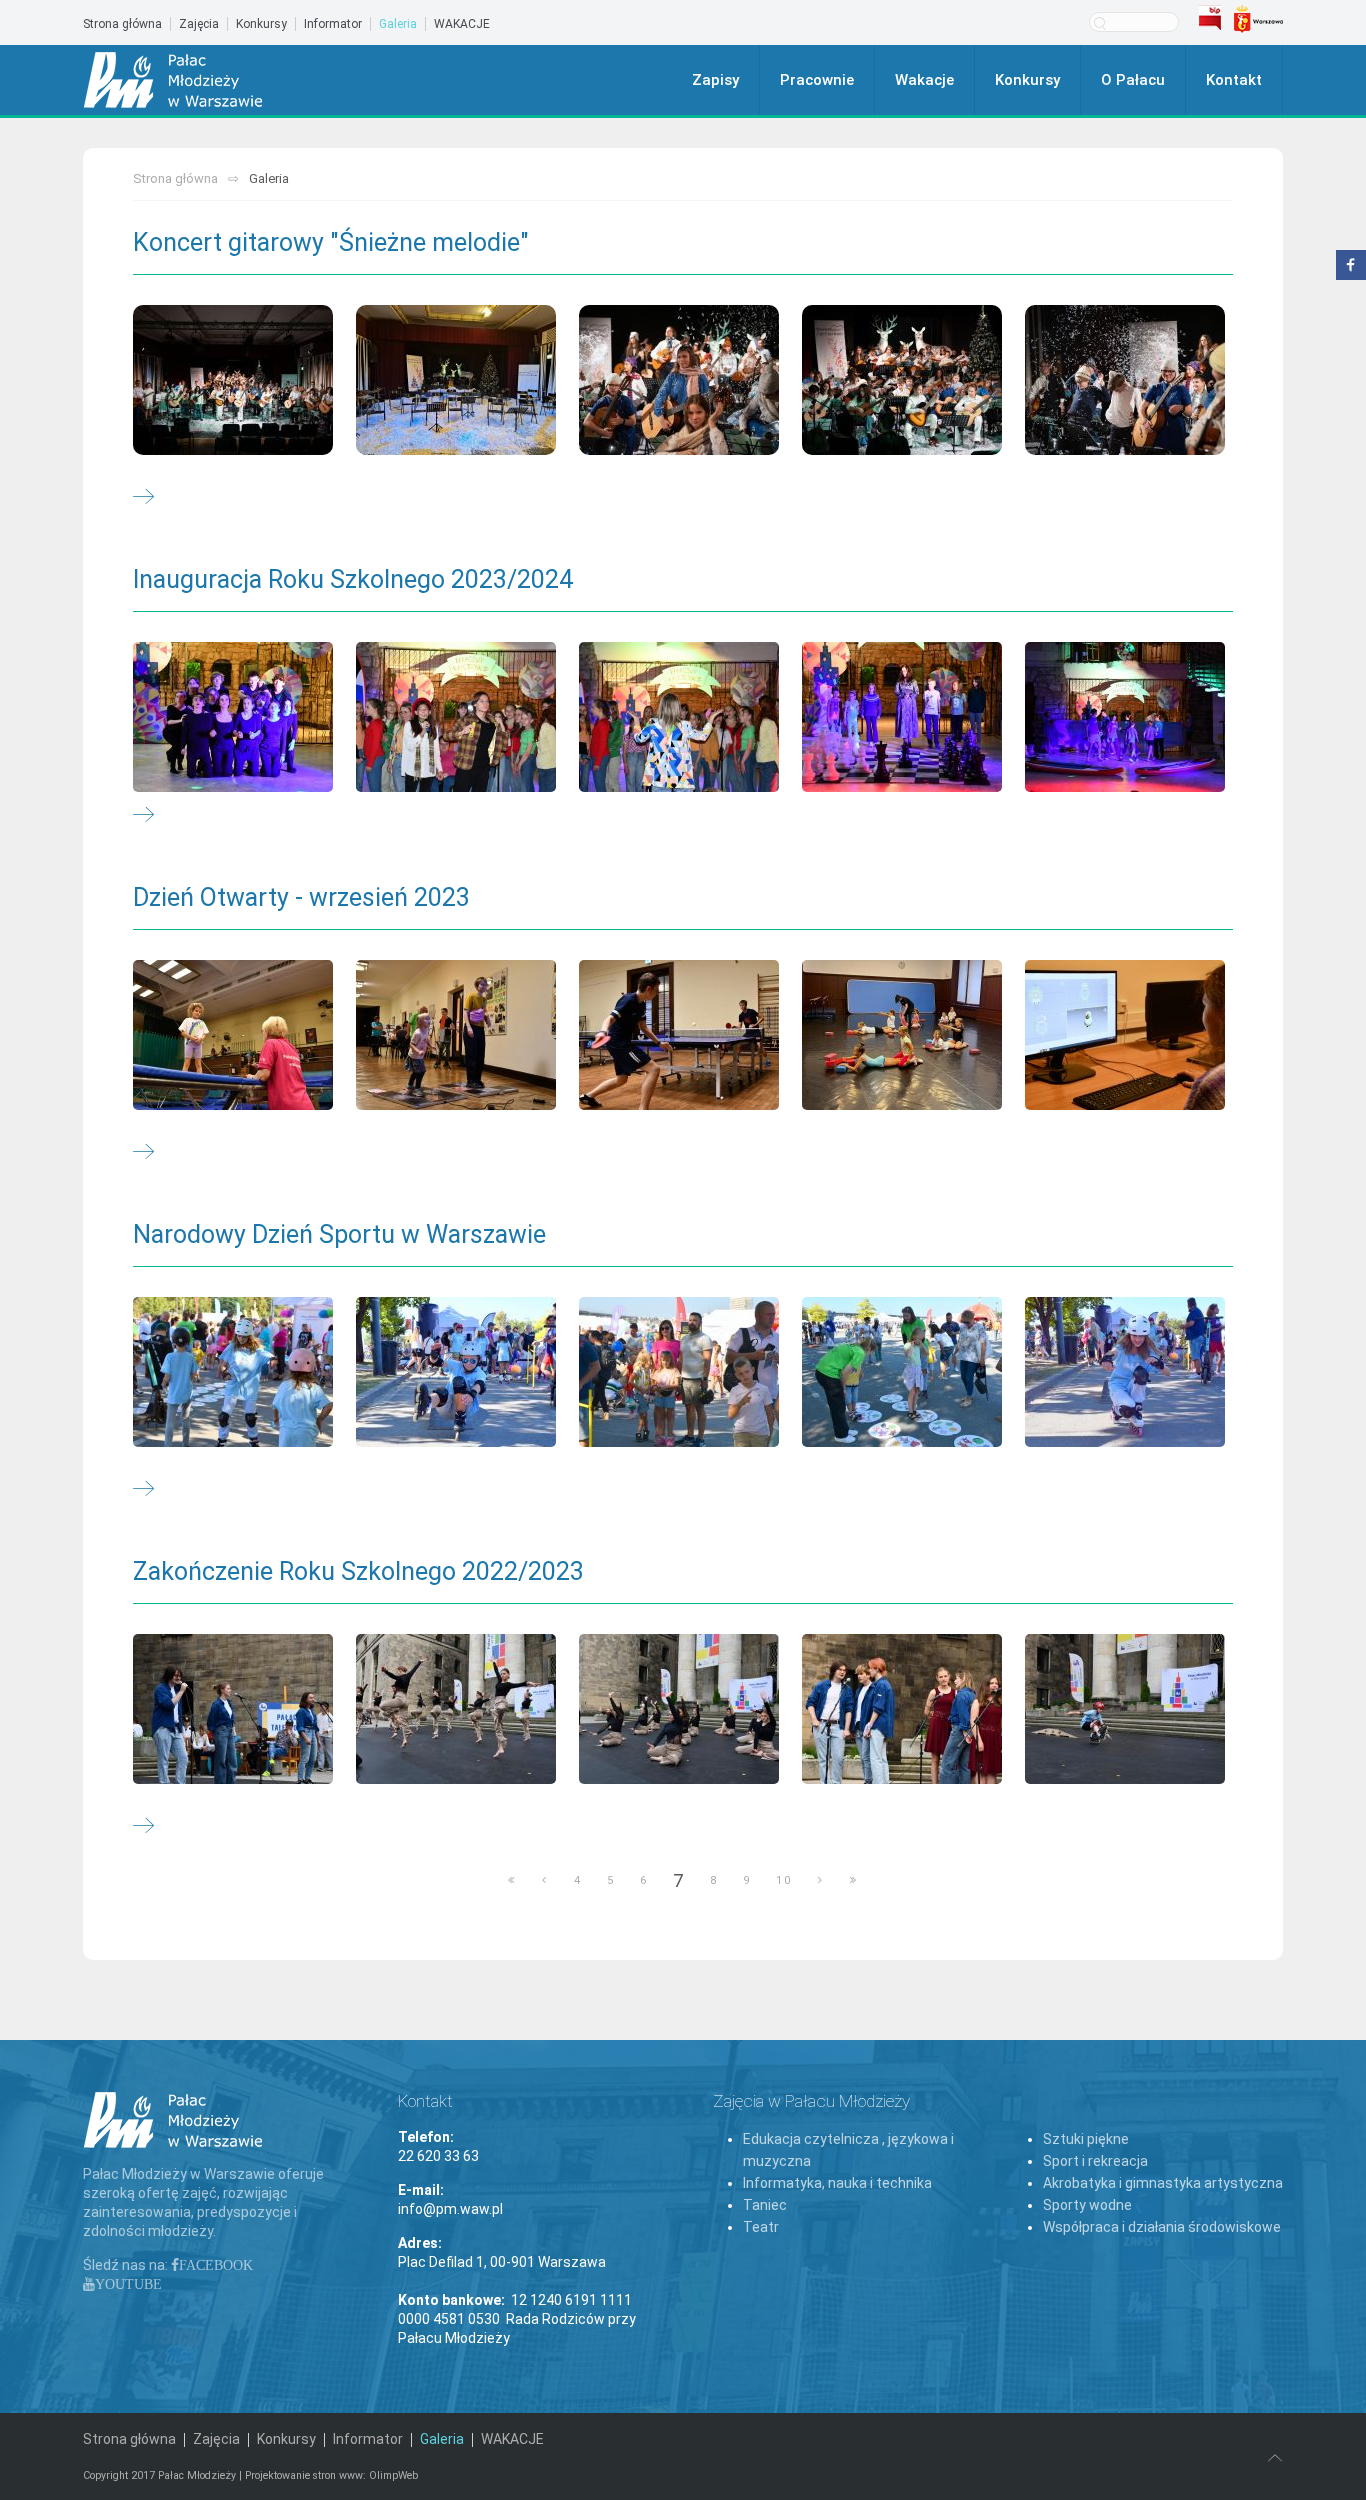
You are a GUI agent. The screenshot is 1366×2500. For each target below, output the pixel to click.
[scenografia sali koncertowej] (456, 380)
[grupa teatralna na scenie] (233, 717)
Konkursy (261, 24)
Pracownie (817, 80)
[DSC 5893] (902, 1709)
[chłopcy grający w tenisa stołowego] (679, 1035)
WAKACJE (462, 24)
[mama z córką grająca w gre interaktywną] (456, 1035)
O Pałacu (1133, 80)
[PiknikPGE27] (902, 1372)
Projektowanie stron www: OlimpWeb (331, 2475)
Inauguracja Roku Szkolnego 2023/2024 (353, 579)
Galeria (398, 24)
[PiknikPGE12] (1125, 1372)
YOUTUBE (128, 2284)
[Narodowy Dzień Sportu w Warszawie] (143, 1490)
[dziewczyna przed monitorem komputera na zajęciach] (1125, 1035)
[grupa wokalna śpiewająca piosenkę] (456, 717)
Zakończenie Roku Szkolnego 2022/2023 (358, 1571)
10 (784, 1880)
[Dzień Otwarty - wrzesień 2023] (143, 1153)
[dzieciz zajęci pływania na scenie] (1125, 717)
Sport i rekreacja (1095, 2161)
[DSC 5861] (679, 1709)
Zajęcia (199, 24)
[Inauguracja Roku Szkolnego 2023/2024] (143, 816)
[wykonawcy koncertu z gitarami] (679, 380)
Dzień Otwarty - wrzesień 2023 (301, 897)
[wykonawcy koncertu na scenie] (233, 380)
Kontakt (1234, 80)
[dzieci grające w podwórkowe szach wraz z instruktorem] (902, 717)
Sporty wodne (1087, 2205)
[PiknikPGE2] (679, 1372)
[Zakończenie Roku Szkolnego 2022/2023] (143, 1827)
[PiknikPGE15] (233, 1372)
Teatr (761, 2227)
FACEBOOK (216, 2265)
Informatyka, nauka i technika (837, 2183)
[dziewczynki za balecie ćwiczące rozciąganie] (902, 1035)
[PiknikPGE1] (456, 1372)
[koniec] (854, 1881)
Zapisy (715, 80)
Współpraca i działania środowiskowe (1162, 2227)
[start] (512, 1881)
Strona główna (122, 24)
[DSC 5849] (456, 1709)
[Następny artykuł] (821, 1881)
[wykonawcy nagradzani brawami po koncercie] (1125, 380)
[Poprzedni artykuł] (545, 1881)
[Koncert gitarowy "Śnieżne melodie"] (143, 498)
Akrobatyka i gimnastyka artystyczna (1163, 2183)
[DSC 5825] (233, 1709)
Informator (333, 24)
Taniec (765, 2205)
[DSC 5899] (1125, 1709)
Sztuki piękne (1086, 2139)
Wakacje (924, 80)
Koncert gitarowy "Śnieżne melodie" (331, 242)
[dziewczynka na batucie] (233, 1035)
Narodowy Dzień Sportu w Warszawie (339, 1234)
